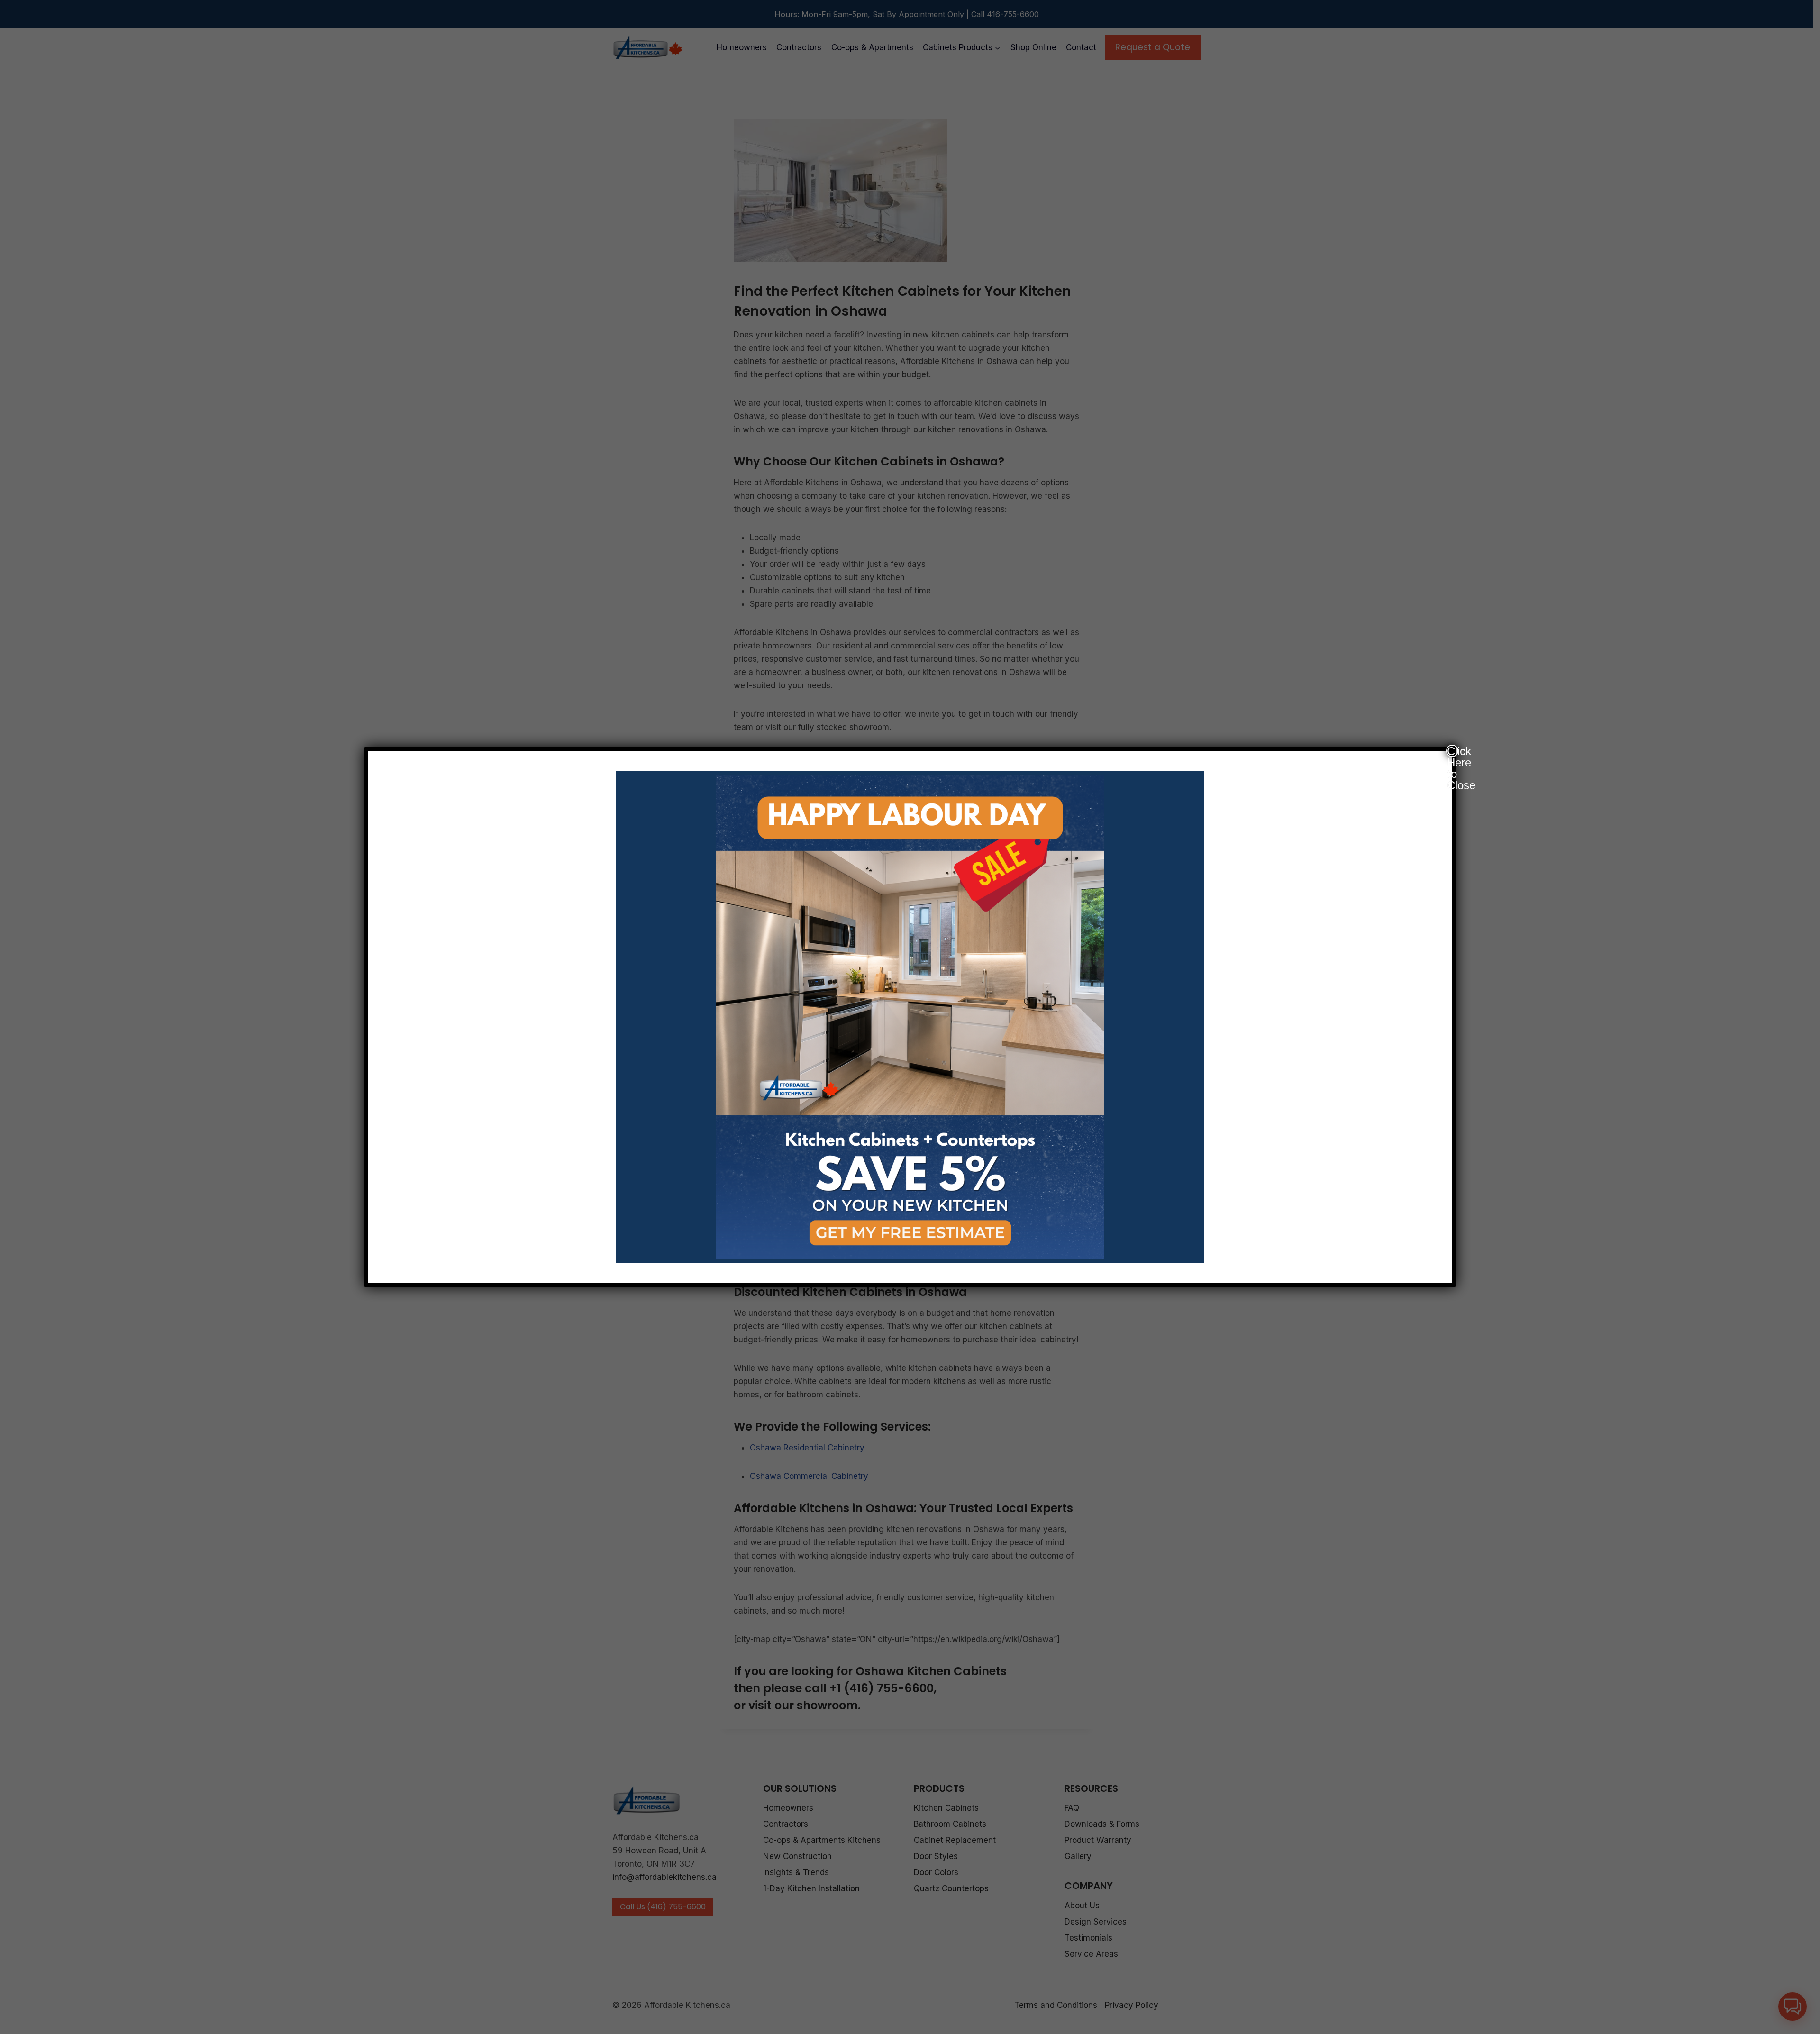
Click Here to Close (1453, 751)
